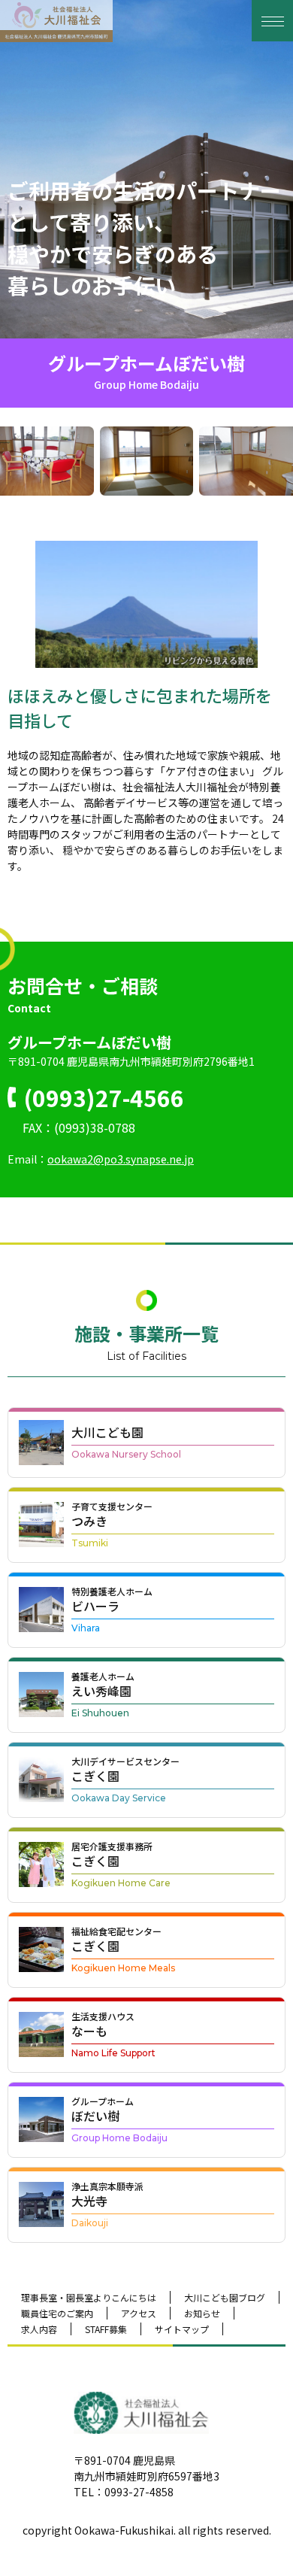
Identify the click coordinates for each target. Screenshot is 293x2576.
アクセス (139, 2313)
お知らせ (202, 2313)
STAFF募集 (106, 2329)
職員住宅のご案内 (57, 2313)
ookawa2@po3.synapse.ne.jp (121, 1159)
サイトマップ (182, 2329)
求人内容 (39, 2329)
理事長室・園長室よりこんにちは (89, 2297)
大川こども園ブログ (225, 2297)
